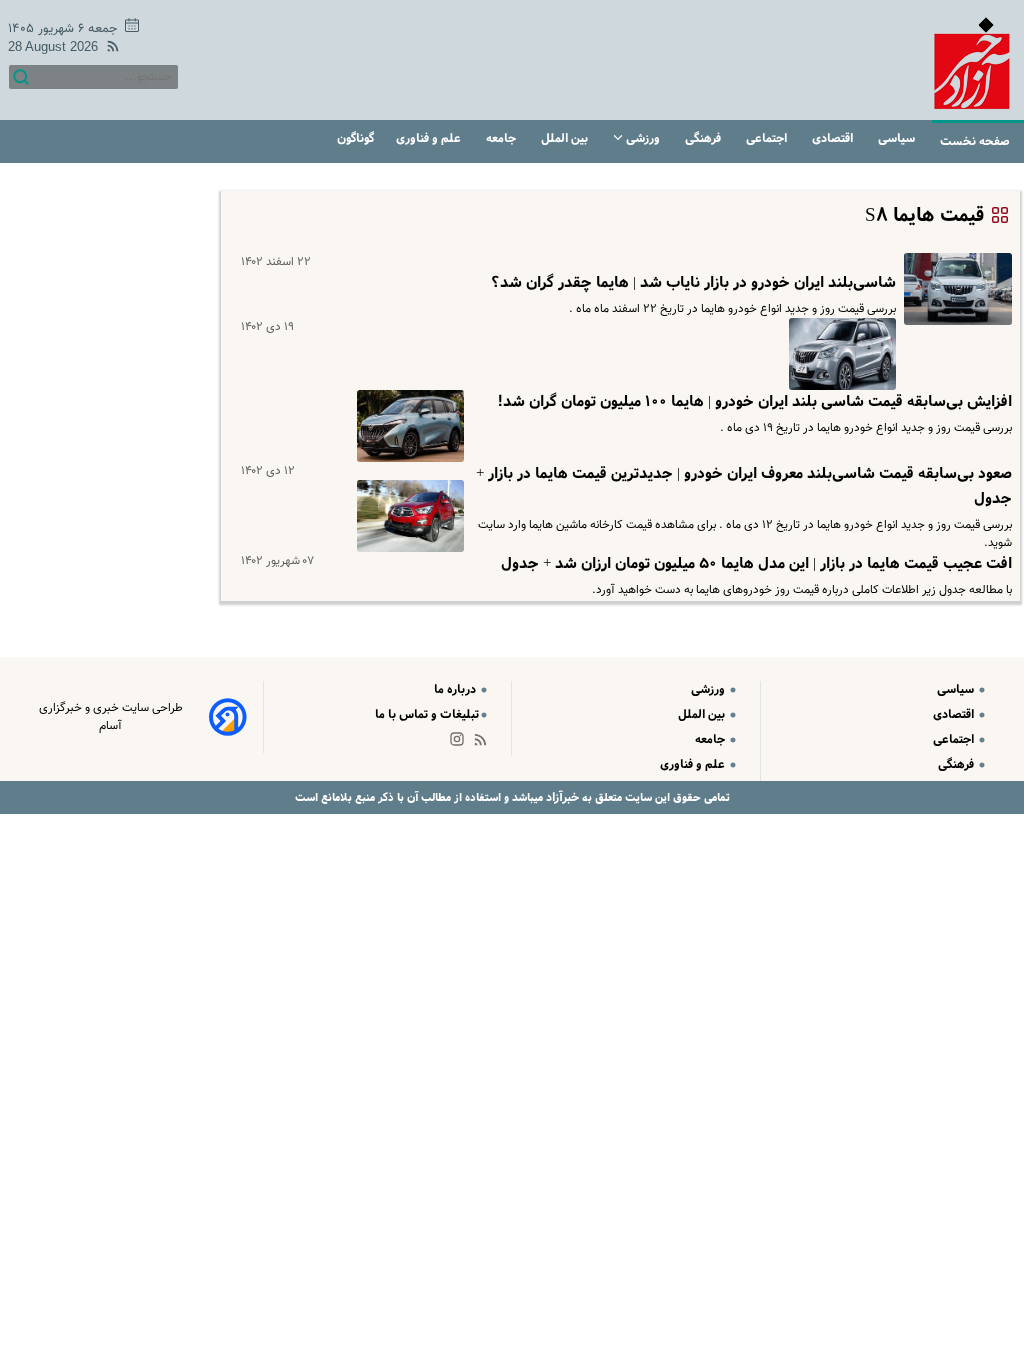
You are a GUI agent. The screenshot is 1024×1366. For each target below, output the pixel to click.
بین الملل (566, 138)
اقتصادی (834, 138)
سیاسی (898, 138)
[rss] (109, 49)
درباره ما (456, 689)
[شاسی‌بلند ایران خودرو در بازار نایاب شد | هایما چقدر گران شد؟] (954, 289)
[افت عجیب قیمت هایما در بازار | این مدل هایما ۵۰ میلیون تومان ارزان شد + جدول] (407, 516)
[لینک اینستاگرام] (461, 743)
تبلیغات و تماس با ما (427, 714)
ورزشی (643, 138)
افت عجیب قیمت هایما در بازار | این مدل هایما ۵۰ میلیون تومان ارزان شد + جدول (756, 564)
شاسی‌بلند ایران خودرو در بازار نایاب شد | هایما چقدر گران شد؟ (693, 283)
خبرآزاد (561, 797)
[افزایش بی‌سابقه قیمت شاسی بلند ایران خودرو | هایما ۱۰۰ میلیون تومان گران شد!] (839, 354)
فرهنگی (704, 138)
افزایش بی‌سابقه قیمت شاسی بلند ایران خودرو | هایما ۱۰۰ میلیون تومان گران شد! (754, 402)
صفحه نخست (975, 141)
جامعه (502, 138)
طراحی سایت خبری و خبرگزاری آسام (111, 717)
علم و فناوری (430, 138)
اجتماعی (768, 138)
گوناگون (355, 138)
